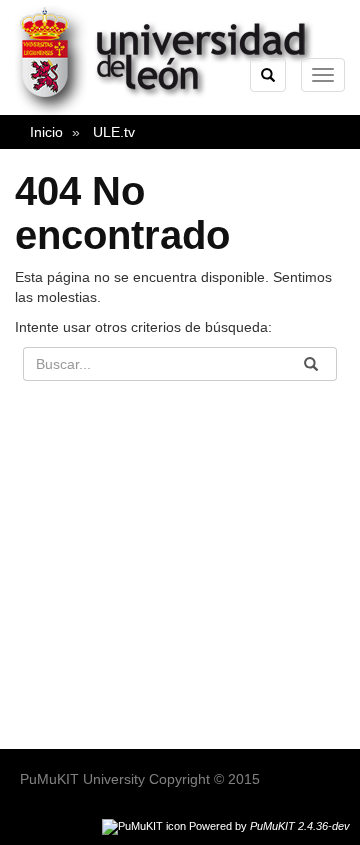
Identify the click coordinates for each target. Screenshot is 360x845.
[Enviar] (311, 364)
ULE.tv (114, 132)
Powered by (269, 826)
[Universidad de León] (173, 111)
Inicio (46, 132)
